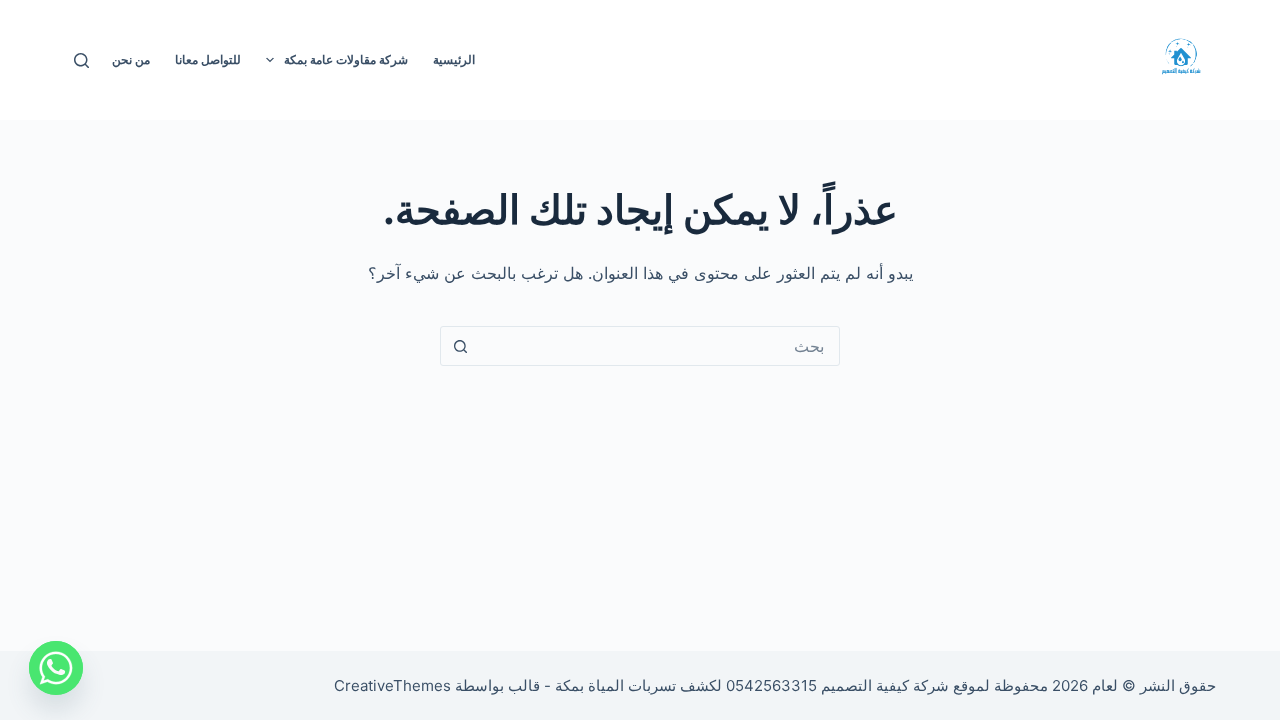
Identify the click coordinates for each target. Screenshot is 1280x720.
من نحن (131, 59)
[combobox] (659, 346)
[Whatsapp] (56, 668)
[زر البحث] (460, 346)
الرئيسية (454, 59)
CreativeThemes (392, 685)
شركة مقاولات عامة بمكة (346, 59)
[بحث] (81, 60)
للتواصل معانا (208, 59)
